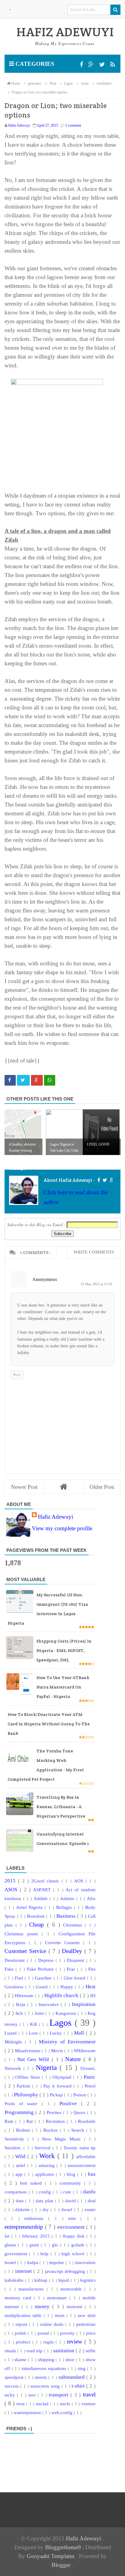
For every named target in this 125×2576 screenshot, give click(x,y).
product (24, 2342)
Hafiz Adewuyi (56, 1517)
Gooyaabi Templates (51, 2556)
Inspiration (84, 2004)
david (71, 2201)
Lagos (62, 2023)
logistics (88, 2280)
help (45, 2254)
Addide (42, 1898)
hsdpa (33, 2262)
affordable (86, 2156)
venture (88, 2404)
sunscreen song (46, 2386)
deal (92, 2201)
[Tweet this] (23, 1080)
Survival (43, 2148)
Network (14, 2068)
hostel (11, 2262)
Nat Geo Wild (34, 2059)
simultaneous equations (45, 2368)
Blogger (62, 2565)
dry (47, 2209)
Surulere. (14, 2148)
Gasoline (44, 1978)
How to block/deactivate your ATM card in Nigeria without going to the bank (49, 1724)
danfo (89, 2192)
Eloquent (77, 1960)
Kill (34, 2024)
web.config (62, 2412)
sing (82, 2368)
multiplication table (24, 2315)
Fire (92, 1969)
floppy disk (74, 2236)
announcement (82, 2165)
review (76, 2341)
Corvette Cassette (64, 1943)
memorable (72, 2289)
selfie (91, 2351)
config (46, 2192)
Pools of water (23, 2103)
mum (61, 2315)
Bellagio (65, 1907)
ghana (11, 2245)
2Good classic (46, 1881)
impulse (57, 2262)
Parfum (24, 2086)
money (44, 2306)
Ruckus (52, 2130)
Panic (90, 2077)
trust (21, 2404)
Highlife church (62, 1995)
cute (68, 2192)
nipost (22, 2324)
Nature (74, 2059)
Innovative (50, 2004)
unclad (43, 2404)
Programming (20, 2112)
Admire (68, 1898)
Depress (47, 1960)
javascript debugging (66, 2271)
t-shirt (79, 2386)
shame (21, 2359)
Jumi (40, 2013)
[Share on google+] (37, 1080)
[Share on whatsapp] (50, 1080)
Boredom (37, 1916)
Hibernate (25, 1995)
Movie (58, 2051)
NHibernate (85, 2051)
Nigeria (48, 2068)
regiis (49, 2342)
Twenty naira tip (79, 2148)
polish (21, 2333)
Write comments (94, 1252)
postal (44, 2333)
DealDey (73, 1951)
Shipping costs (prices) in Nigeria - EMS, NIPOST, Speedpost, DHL (64, 1650)
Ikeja (21, 2004)
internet (24, 2271)
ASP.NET (43, 1890)
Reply (17, 1374)
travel (89, 2394)
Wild (21, 2156)
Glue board (75, 1978)
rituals (11, 2351)
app (20, 2174)
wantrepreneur (28, 2412)
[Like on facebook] (98, 1180)
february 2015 (37, 2236)
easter (90, 2209)
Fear (72, 1969)
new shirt (87, 2315)
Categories (34, 64)
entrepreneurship (25, 2227)
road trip (35, 2351)
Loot (34, 2033)
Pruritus (55, 2112)
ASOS (12, 1890)
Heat (91, 1987)
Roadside (87, 2121)
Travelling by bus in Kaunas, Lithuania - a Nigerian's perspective (61, 1807)
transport (60, 2395)
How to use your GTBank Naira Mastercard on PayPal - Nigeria (63, 1687)
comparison (17, 2192)
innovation (85, 2262)
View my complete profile (62, 1528)
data (20, 2201)
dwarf (68, 2209)
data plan (45, 2201)
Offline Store (29, 2077)
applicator (46, 2174)
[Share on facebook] (10, 1080)
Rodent (24, 2130)
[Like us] (82, 65)
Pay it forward (58, 2086)
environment (72, 2227)
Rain (10, 2121)
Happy (68, 1987)
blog (72, 2174)
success (12, 2386)
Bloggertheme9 (63, 2547)
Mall (80, 2033)
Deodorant (16, 1960)
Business (67, 1916)
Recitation (56, 2121)
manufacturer (32, 2289)
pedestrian (86, 2324)
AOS (80, 1881)
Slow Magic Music (63, 2139)
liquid (64, 2280)
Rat (30, 2121)
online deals (53, 2324)
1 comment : (74, 125)
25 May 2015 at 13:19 (96, 1284)
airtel (21, 2165)
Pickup (57, 2095)
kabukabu (15, 2280)
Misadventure (28, 2051)
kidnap (42, 2280)
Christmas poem (23, 1934)
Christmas (74, 1925)
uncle (66, 2404)
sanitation (64, 2351)
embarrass (36, 2218)
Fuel (20, 1978)
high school (74, 2254)
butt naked (32, 2183)
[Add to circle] (92, 65)
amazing (47, 2165)
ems (74, 2218)
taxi (33, 2395)
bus (92, 2174)
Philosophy (27, 2095)
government (17, 2254)
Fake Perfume (41, 1969)
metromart (58, 2298)
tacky (11, 2395)
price (91, 2333)
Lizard (12, 2033)
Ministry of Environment (67, 2042)
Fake (10, 1969)
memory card (19, 2298)
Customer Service (27, 1951)
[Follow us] (103, 65)
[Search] (115, 10)
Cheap (38, 1925)
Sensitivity (16, 2139)
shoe (71, 2359)
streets (42, 2377)
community (72, 2183)
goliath (79, 2245)
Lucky (57, 2033)
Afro (91, 1898)
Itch (20, 2013)
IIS (93, 1995)
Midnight (15, 2042)
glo (56, 2245)
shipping (47, 2359)
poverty (68, 2333)
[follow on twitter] (105, 1180)
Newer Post (24, 1487)
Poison (80, 2095)
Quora (80, 2112)
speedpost (15, 2377)
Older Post (102, 1487)
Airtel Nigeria (30, 1907)
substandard (72, 2377)
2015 (11, 1881)
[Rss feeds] (113, 65)
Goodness (15, 1987)
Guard (43, 1987)
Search (79, 2130)
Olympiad (63, 2077)
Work (48, 2156)
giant (35, 2245)
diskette (23, 2209)
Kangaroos (67, 2013)
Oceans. (88, 2068)
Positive (70, 2103)
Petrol (90, 2086)
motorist (76, 2306)
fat (8, 2236)
